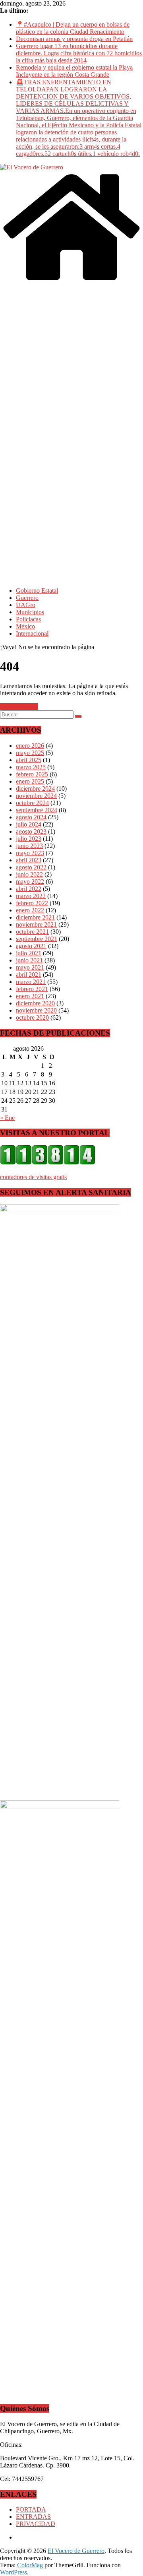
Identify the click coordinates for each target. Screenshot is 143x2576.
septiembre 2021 (37, 939)
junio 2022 (29, 874)
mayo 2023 (30, 853)
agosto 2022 (31, 867)
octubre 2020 (32, 1017)
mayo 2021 (30, 967)
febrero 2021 (32, 989)
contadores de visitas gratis (33, 1177)
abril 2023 (29, 860)
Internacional (32, 633)
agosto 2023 (31, 831)
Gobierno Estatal (37, 591)
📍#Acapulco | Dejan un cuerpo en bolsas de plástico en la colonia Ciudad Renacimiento (73, 28)
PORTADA (31, 2509)
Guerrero (27, 598)
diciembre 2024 (35, 789)
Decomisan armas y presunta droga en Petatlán (74, 39)
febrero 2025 (32, 774)
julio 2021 (29, 953)
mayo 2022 (30, 882)
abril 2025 (29, 760)
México (25, 626)
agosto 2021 (31, 946)
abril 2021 (29, 975)
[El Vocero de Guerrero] (71, 281)
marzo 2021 (31, 982)
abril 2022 (29, 889)
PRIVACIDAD (36, 2524)
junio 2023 (29, 846)
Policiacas (28, 619)
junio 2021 (29, 960)
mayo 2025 (30, 753)
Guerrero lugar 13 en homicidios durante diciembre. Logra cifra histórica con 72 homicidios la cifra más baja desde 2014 (79, 53)
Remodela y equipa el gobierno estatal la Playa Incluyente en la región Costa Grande (74, 71)
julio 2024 (29, 824)
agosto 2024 (31, 817)
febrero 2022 (32, 903)
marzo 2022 (31, 896)
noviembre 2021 (36, 924)
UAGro (26, 605)
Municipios (30, 612)
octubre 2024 (32, 803)
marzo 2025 (31, 767)
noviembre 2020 (36, 1010)
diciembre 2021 (35, 917)
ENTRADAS (33, 2517)
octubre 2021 (32, 932)
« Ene (7, 1118)
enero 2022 (30, 910)
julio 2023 (29, 839)
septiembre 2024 (37, 810)
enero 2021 (30, 996)
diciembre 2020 (35, 1003)
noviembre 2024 (36, 796)
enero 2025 (30, 781)
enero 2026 (30, 746)
